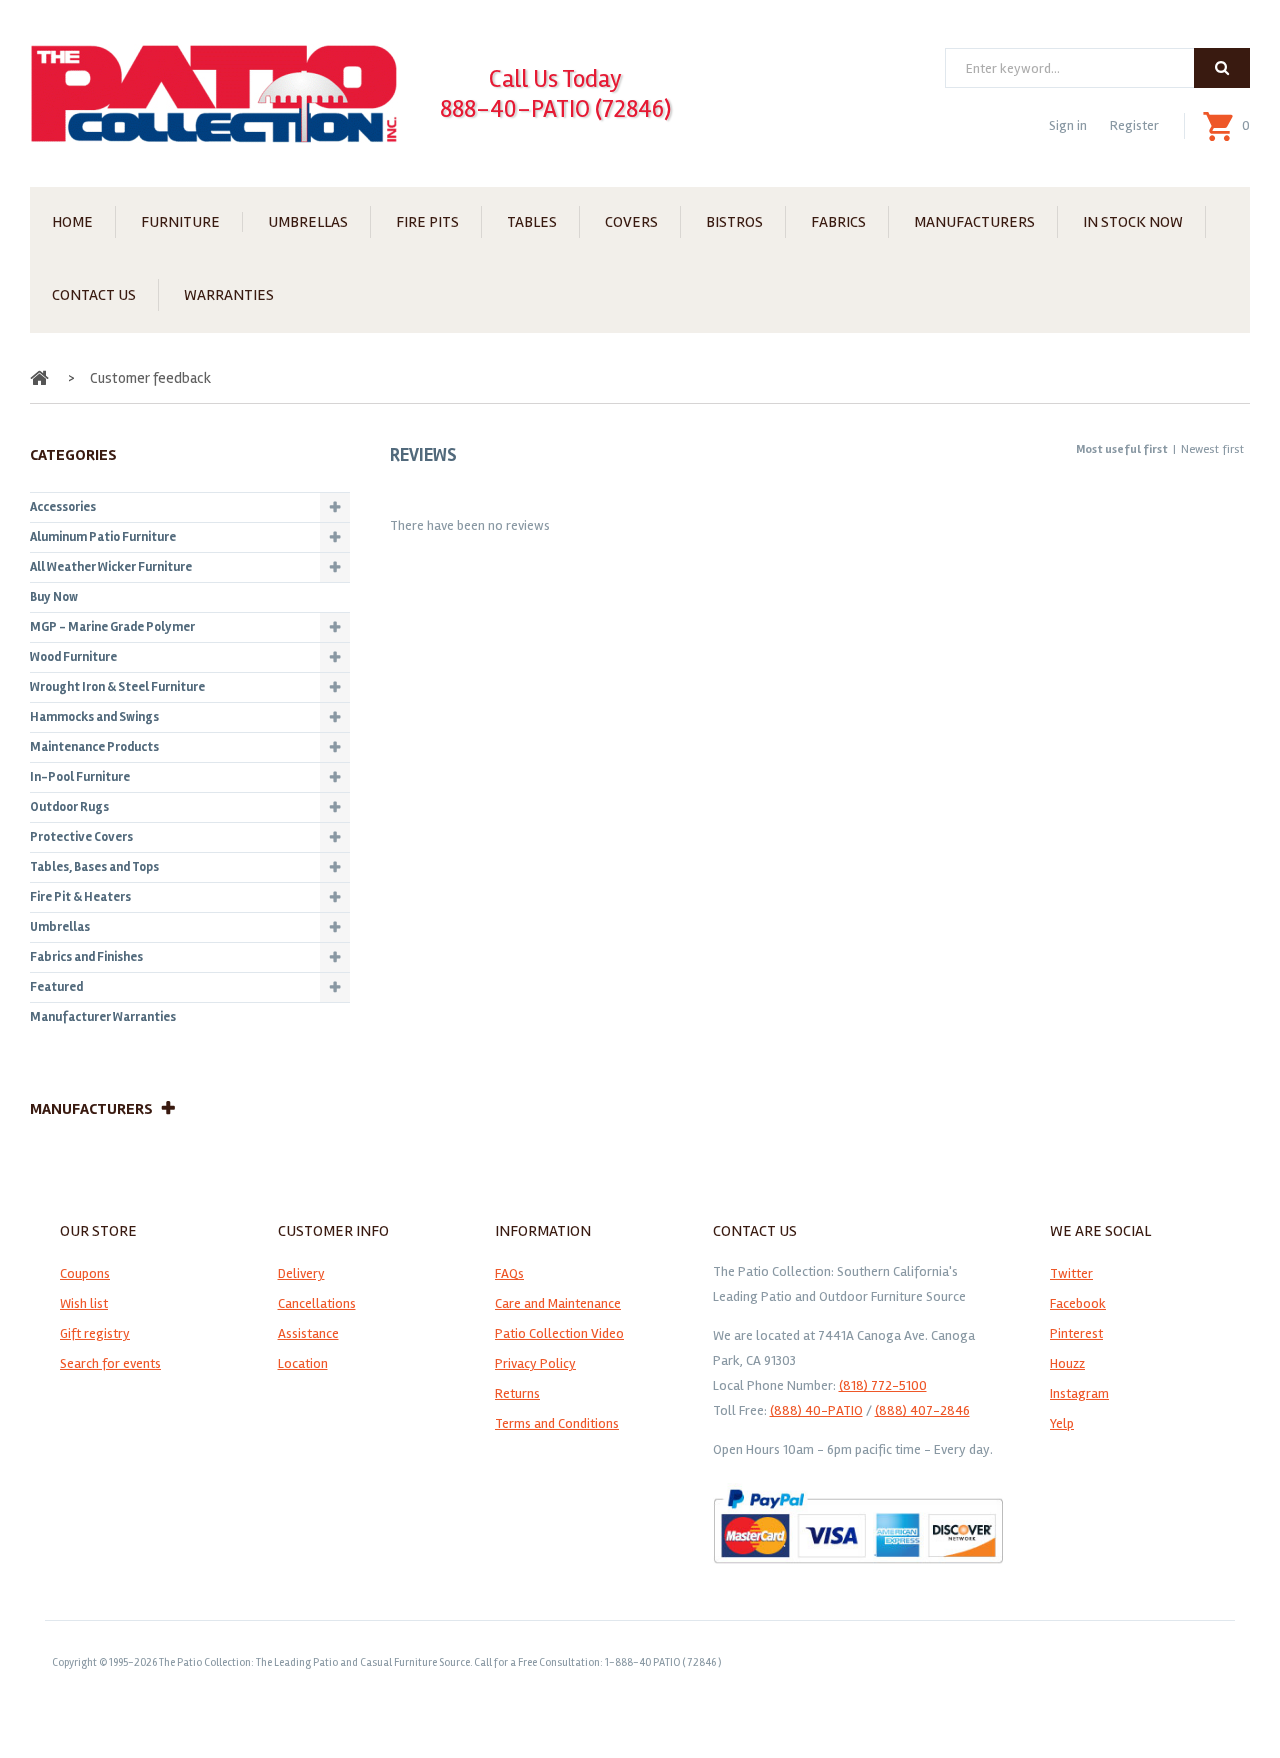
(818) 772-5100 (883, 1385)
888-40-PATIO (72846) (555, 109)
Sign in (1068, 125)
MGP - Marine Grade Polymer (112, 627)
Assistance (308, 1333)
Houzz (1067, 1363)
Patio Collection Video (559, 1333)
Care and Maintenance (558, 1303)
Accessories (63, 507)
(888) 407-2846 (922, 1410)
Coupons (85, 1273)
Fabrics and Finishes (86, 957)
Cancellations (317, 1303)
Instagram (1079, 1393)
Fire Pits (427, 222)
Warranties (229, 295)
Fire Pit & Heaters (80, 897)
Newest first (1212, 449)
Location (303, 1363)
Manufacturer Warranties (103, 1017)
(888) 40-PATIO (816, 1410)
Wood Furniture (73, 657)
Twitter (1071, 1273)
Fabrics (838, 222)
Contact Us (94, 295)
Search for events (110, 1363)
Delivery (301, 1273)
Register (1134, 125)
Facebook (1078, 1303)
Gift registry (95, 1333)
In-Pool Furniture (80, 777)
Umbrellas (308, 222)
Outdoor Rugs (69, 807)
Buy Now (54, 597)
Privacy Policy (535, 1363)
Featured (56, 987)
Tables (532, 222)
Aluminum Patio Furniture (103, 537)
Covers (631, 222)
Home (72, 222)
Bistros (734, 222)
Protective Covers (81, 837)
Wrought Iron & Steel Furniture (117, 687)
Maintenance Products (94, 747)
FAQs (509, 1273)
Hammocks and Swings (94, 717)
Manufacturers (974, 222)
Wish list (84, 1303)
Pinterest (1076, 1333)
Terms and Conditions (557, 1423)
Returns (517, 1393)
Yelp (1062, 1423)
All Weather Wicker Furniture (111, 567)
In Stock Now (1133, 222)
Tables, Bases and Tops (94, 867)
